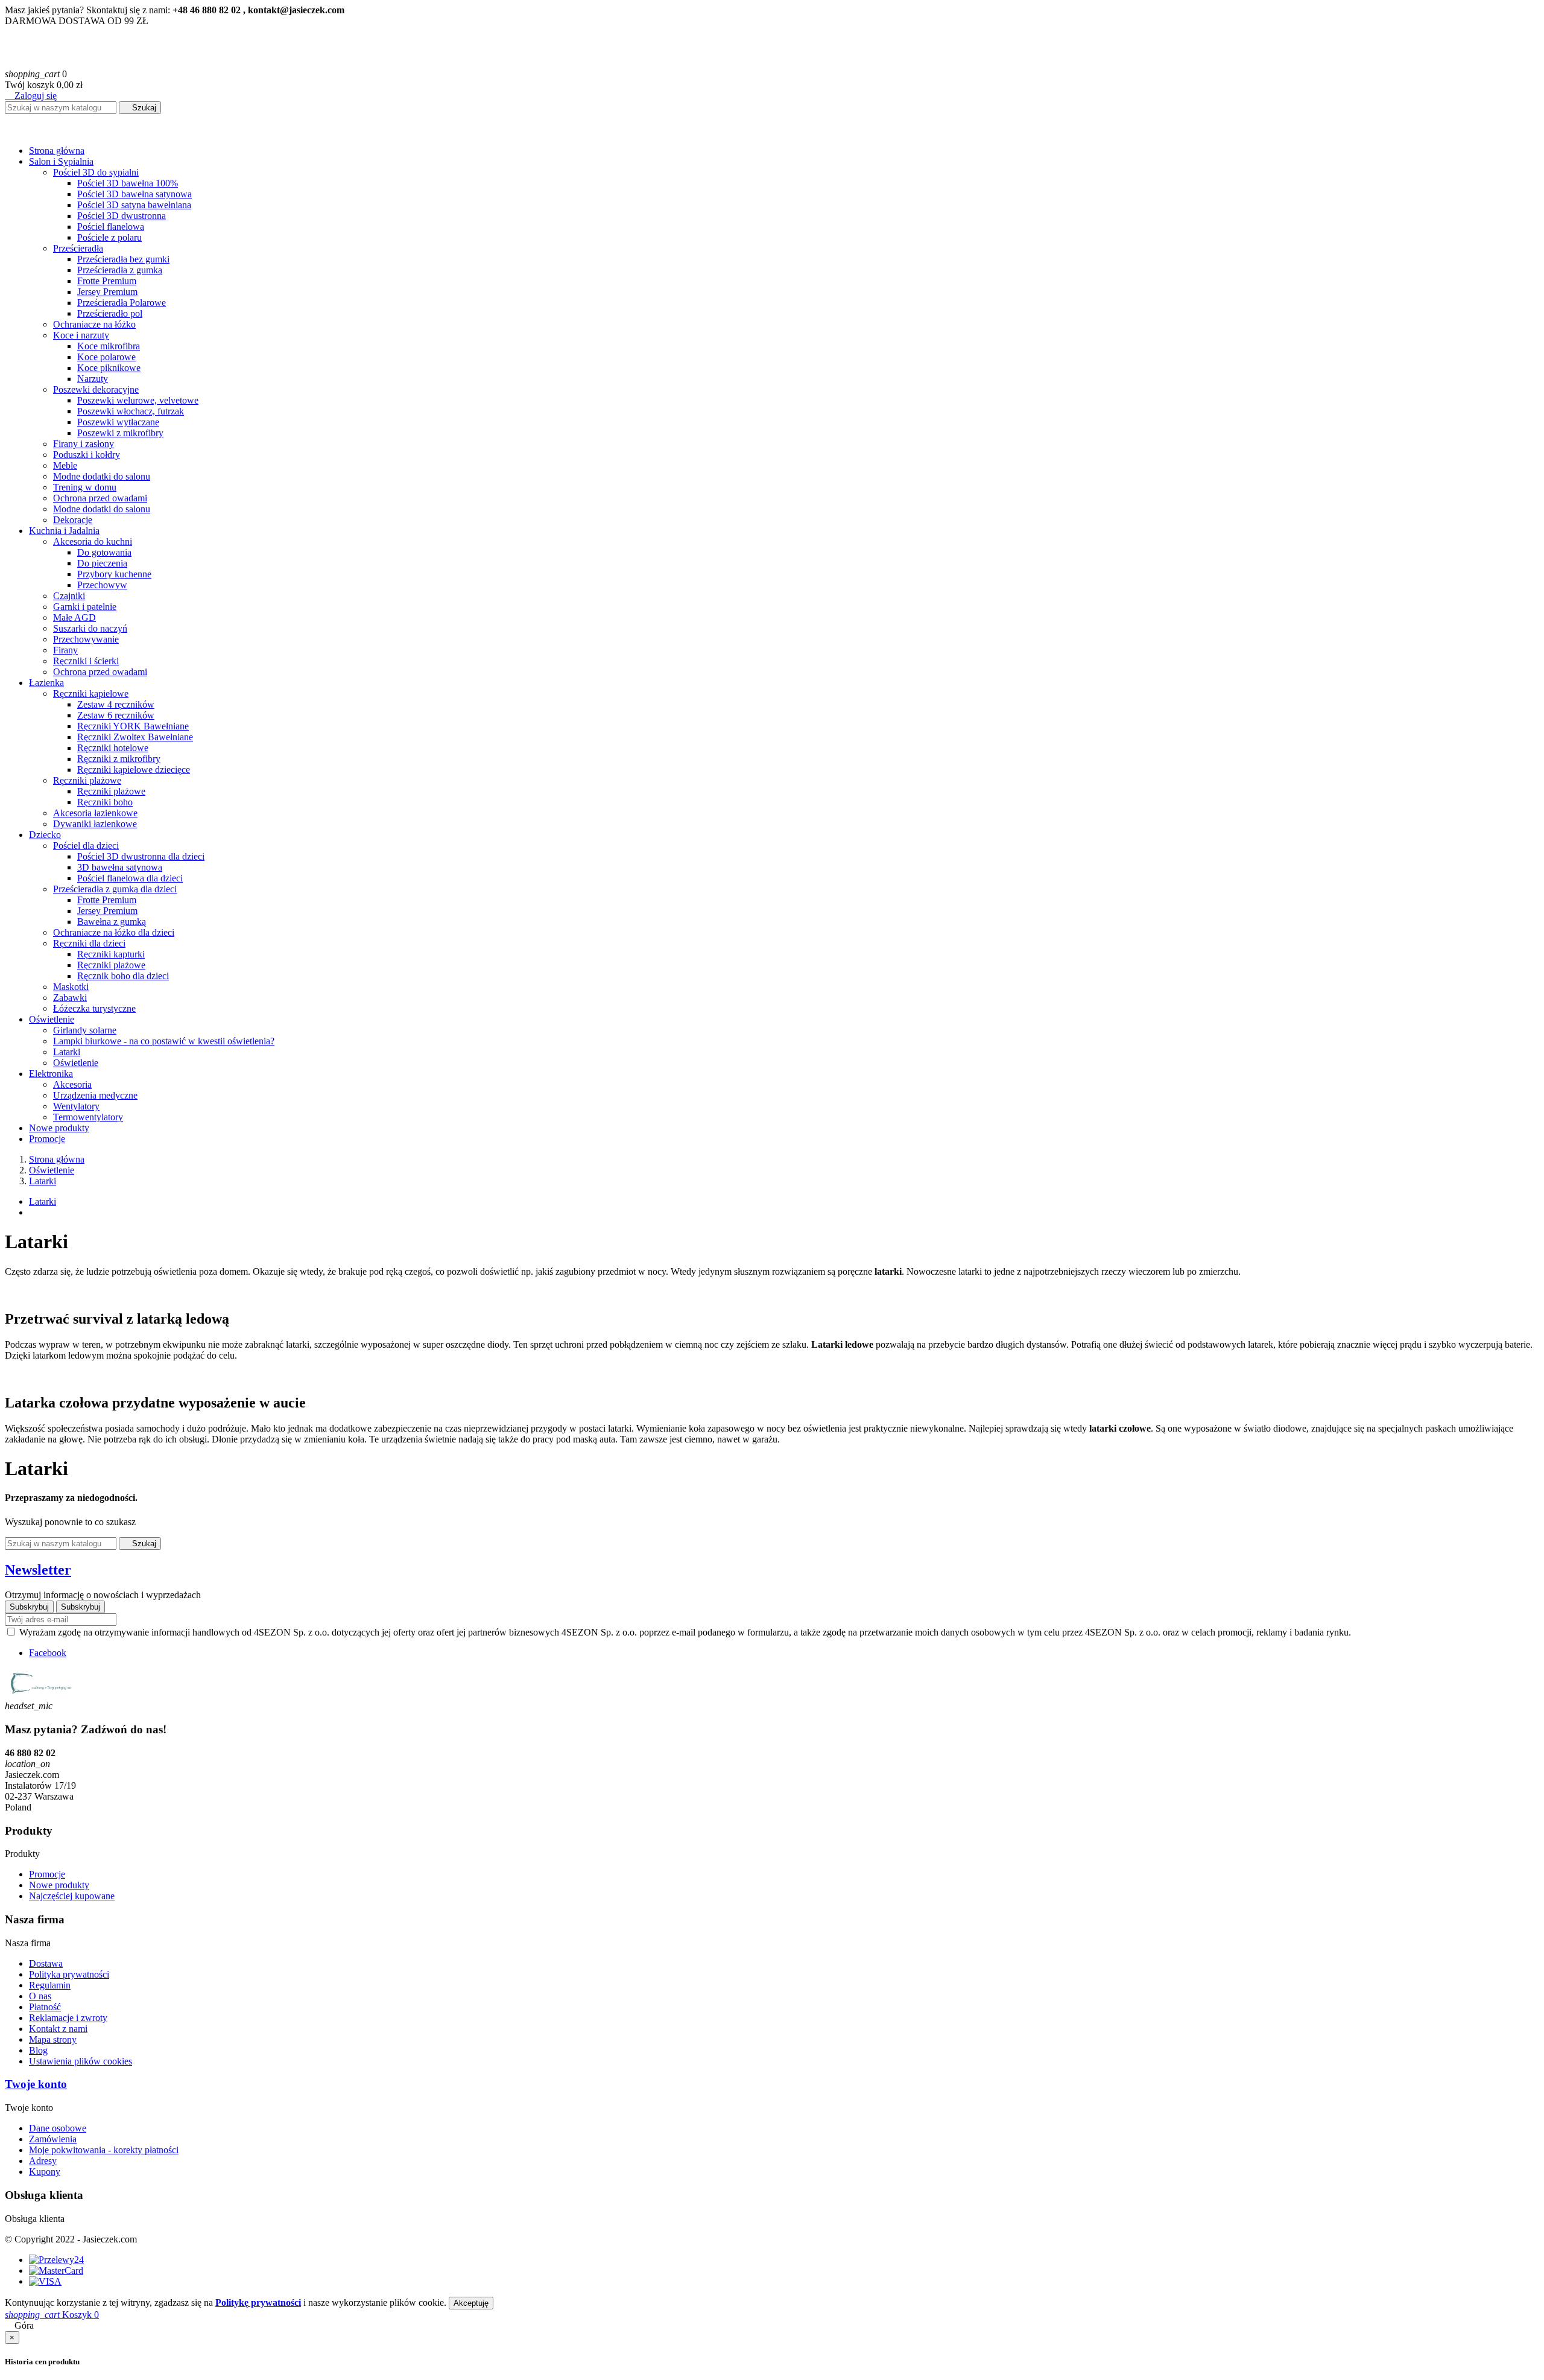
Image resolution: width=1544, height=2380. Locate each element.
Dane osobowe (58, 2128)
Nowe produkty (59, 1885)
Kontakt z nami (58, 2029)
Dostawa (46, 1963)
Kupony (45, 2172)
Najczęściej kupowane (72, 1896)
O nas (40, 1996)
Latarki (43, 1201)
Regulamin (50, 1985)
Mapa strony (53, 2039)
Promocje (47, 1874)
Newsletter (38, 1570)
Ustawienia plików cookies (81, 2061)
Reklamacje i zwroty (68, 2018)
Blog (38, 2050)
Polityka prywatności (69, 1974)
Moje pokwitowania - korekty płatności (104, 2150)
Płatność (45, 2007)
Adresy (43, 2161)
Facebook (48, 1653)
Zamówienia (53, 2139)
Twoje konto (36, 2084)
